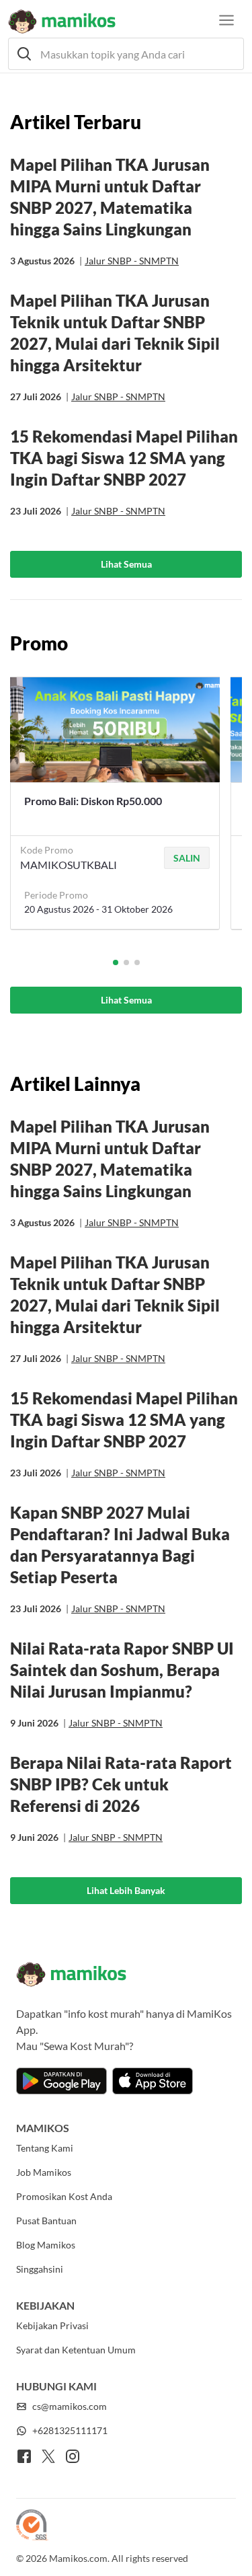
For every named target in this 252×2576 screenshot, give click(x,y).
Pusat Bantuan (46, 2221)
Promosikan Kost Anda (64, 2196)
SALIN (187, 858)
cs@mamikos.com (70, 2406)
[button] (126, 54)
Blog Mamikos (46, 2245)
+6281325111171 (70, 2430)
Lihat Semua (126, 564)
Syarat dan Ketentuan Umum (76, 2350)
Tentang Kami (45, 2148)
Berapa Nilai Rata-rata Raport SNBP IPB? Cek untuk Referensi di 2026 (121, 1784)
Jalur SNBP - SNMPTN (132, 261)
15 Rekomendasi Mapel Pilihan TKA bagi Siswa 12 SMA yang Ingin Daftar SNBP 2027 (124, 458)
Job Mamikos (44, 2172)
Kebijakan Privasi (52, 2325)
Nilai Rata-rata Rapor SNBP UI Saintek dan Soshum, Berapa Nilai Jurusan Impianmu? (122, 1670)
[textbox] (126, 54)
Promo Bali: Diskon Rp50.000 (93, 801)
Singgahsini (40, 2269)
